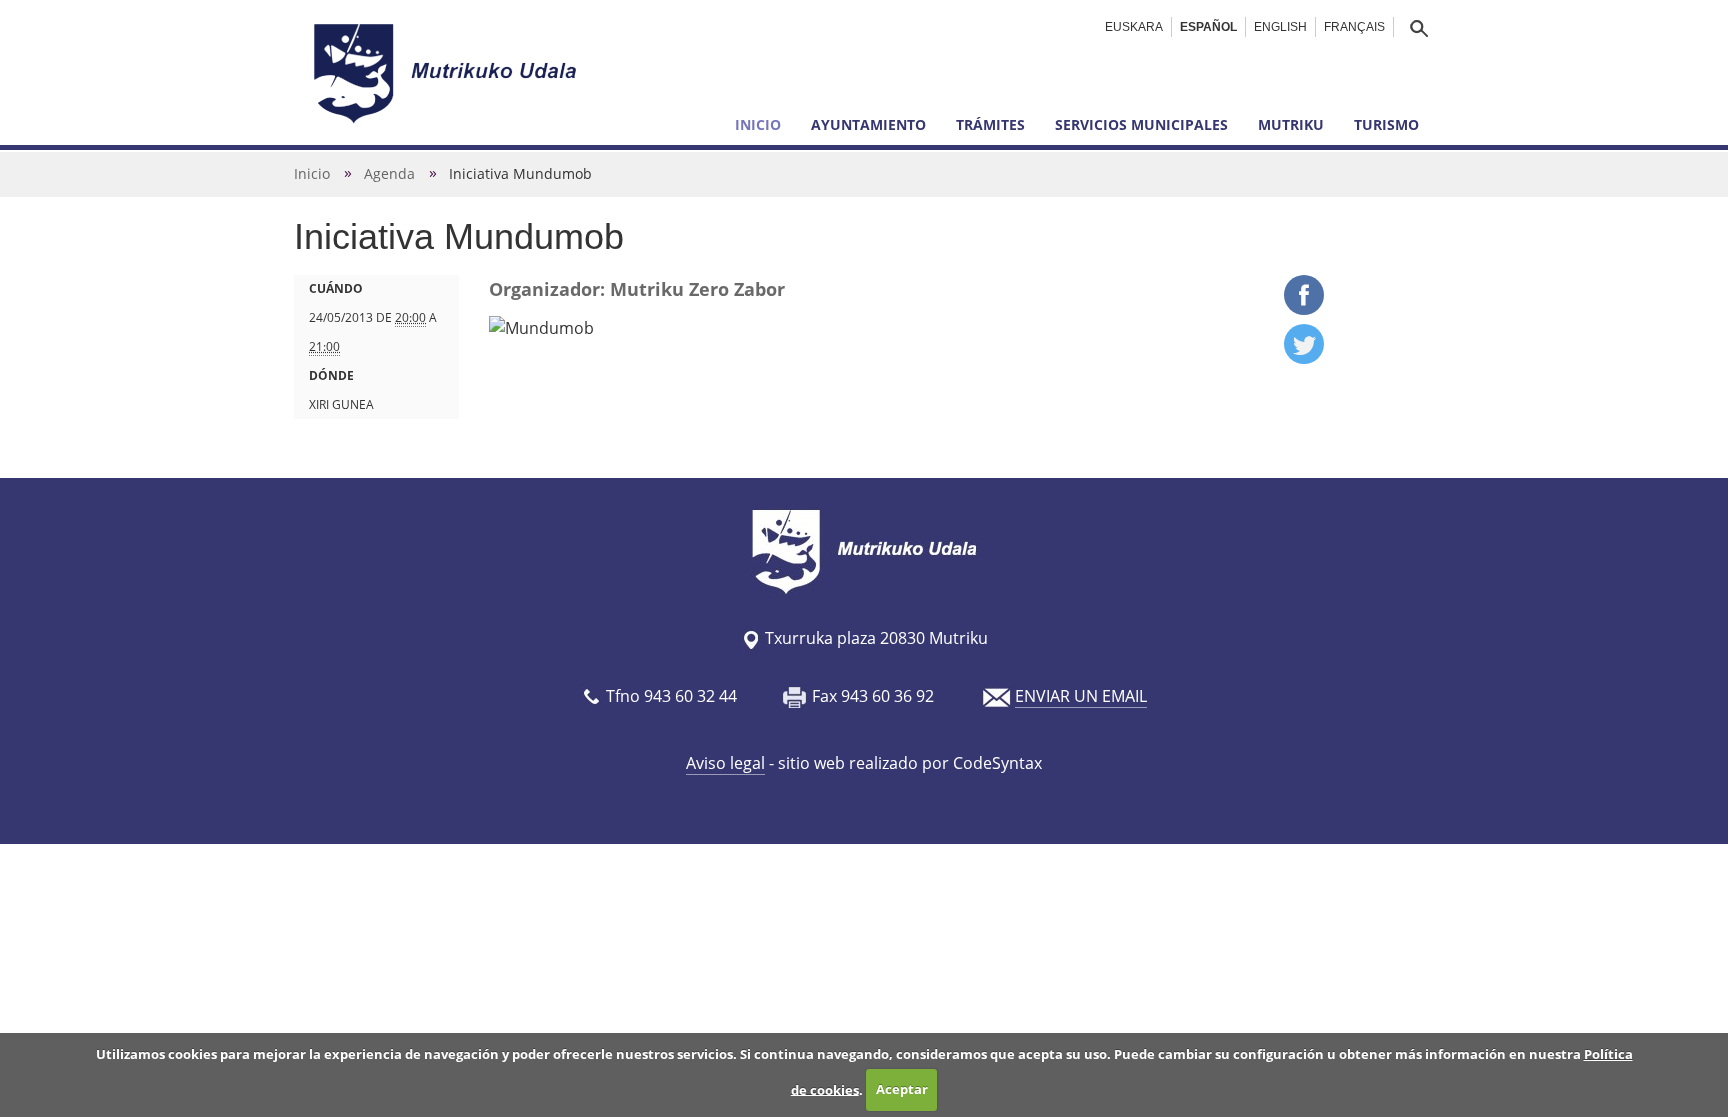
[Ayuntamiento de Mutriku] (448, 73)
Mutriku (1291, 124)
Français (1354, 27)
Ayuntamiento (868, 124)
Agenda (389, 173)
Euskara (1134, 27)
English (1280, 27)
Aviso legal (725, 763)
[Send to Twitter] (1304, 358)
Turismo (1386, 124)
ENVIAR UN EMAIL (1081, 696)
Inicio (758, 124)
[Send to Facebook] (1304, 309)
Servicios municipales (1141, 124)
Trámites (990, 124)
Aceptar (902, 1089)
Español (1208, 27)
